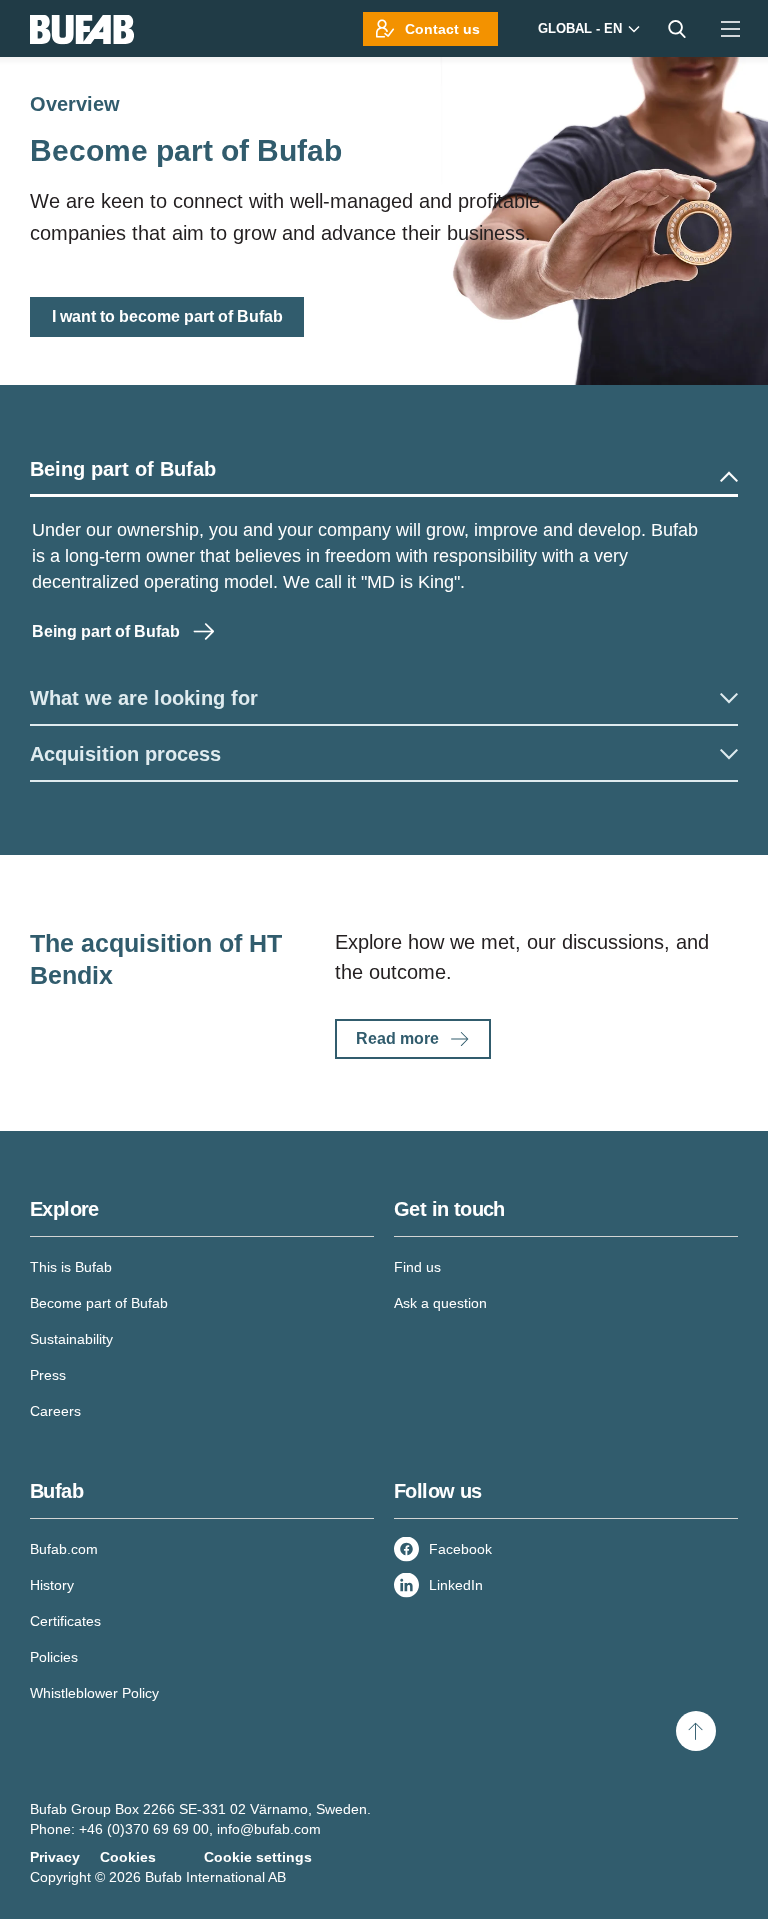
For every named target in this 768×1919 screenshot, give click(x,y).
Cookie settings (258, 1857)
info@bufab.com (269, 1829)
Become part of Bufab (99, 1303)
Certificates (65, 1621)
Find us (417, 1267)
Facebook (460, 1549)
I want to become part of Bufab (167, 316)
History (52, 1585)
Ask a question (440, 1303)
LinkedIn (456, 1585)
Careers (55, 1411)
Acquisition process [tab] (125, 754)
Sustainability (71, 1339)
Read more (397, 1038)
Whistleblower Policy (94, 1693)
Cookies (128, 1857)
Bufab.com (64, 1549)
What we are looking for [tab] (144, 698)
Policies (54, 1657)
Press (48, 1375)
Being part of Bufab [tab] (123, 469)
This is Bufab (71, 1267)
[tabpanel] (384, 583)
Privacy (55, 1857)
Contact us (442, 29)
